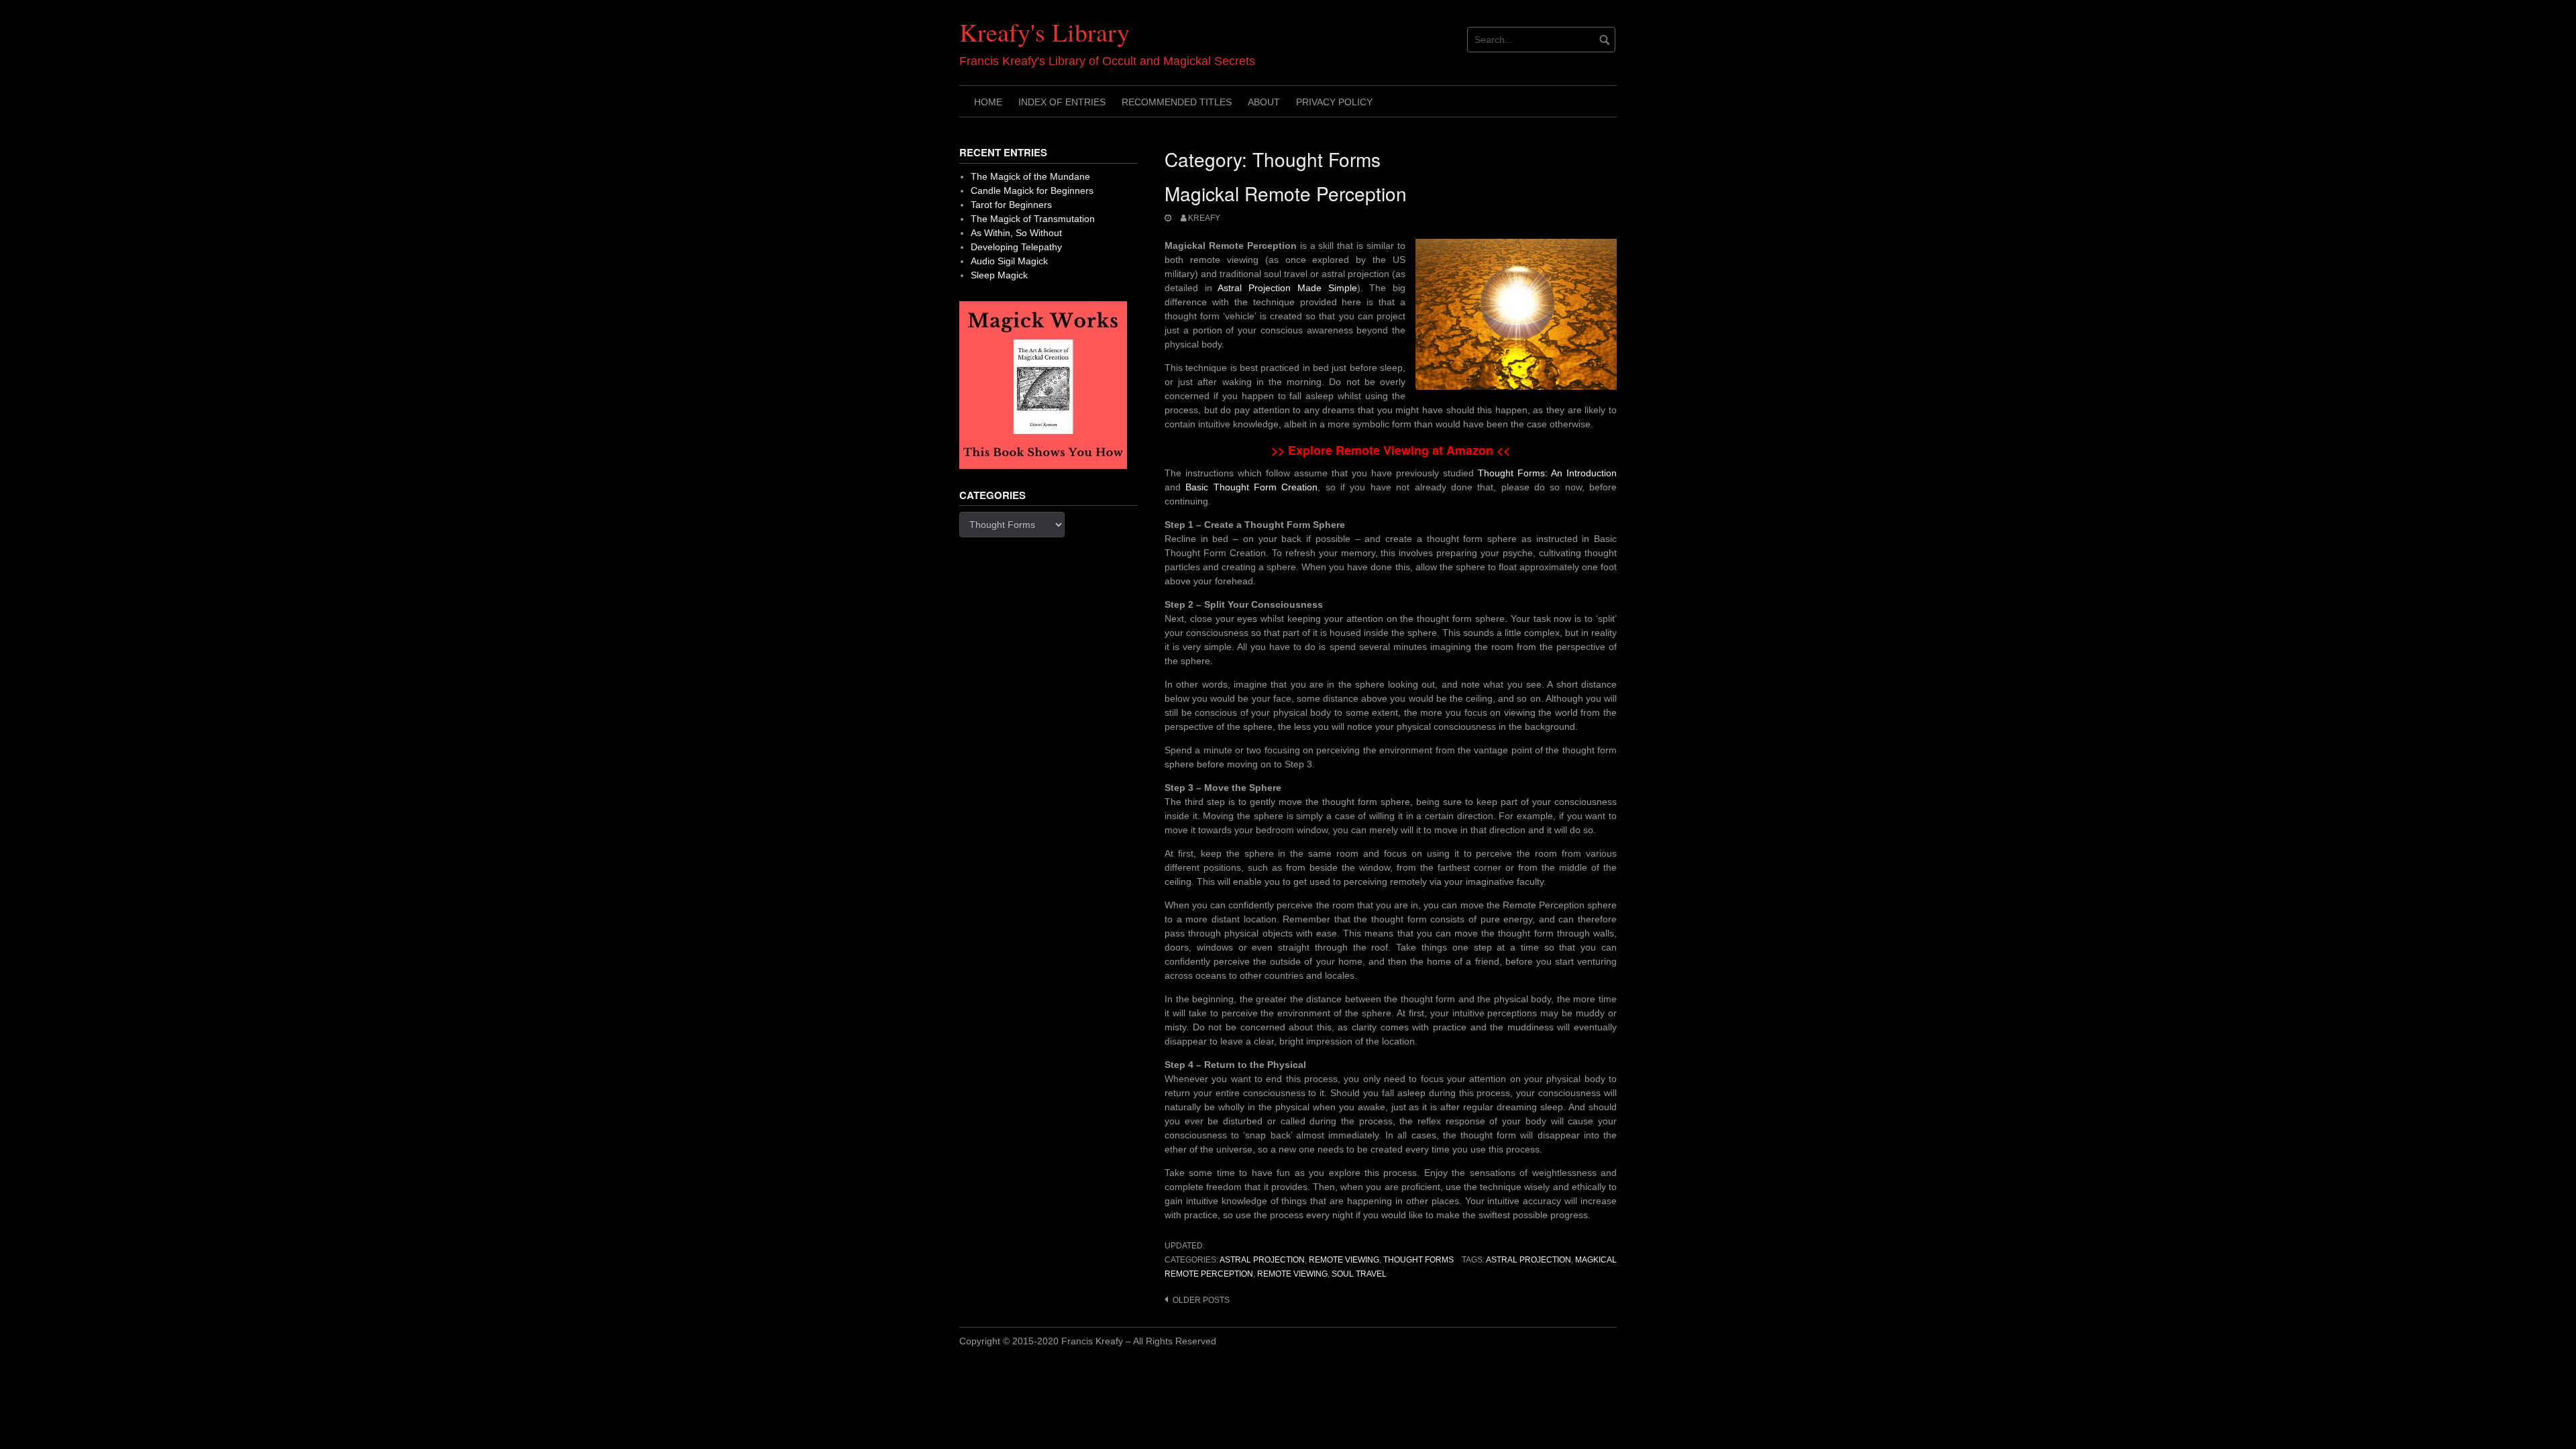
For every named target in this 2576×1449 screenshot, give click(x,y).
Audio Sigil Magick (1009, 261)
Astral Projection (1262, 1260)
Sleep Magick (999, 275)
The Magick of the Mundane (1030, 176)
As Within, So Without (1016, 233)
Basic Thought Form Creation (1251, 487)
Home (988, 102)
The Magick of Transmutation (1033, 219)
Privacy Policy (1334, 102)
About (1264, 102)
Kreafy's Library (1044, 32)
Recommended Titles (1177, 102)
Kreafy (1204, 218)
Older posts (1201, 1300)
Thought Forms (1418, 1260)
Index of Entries (1062, 102)
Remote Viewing (1344, 1260)
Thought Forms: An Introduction (1547, 473)
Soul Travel (1359, 1274)
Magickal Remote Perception (1286, 193)
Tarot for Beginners (1011, 205)
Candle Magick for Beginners (1032, 191)
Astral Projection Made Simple (1287, 288)
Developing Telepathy (1016, 247)
